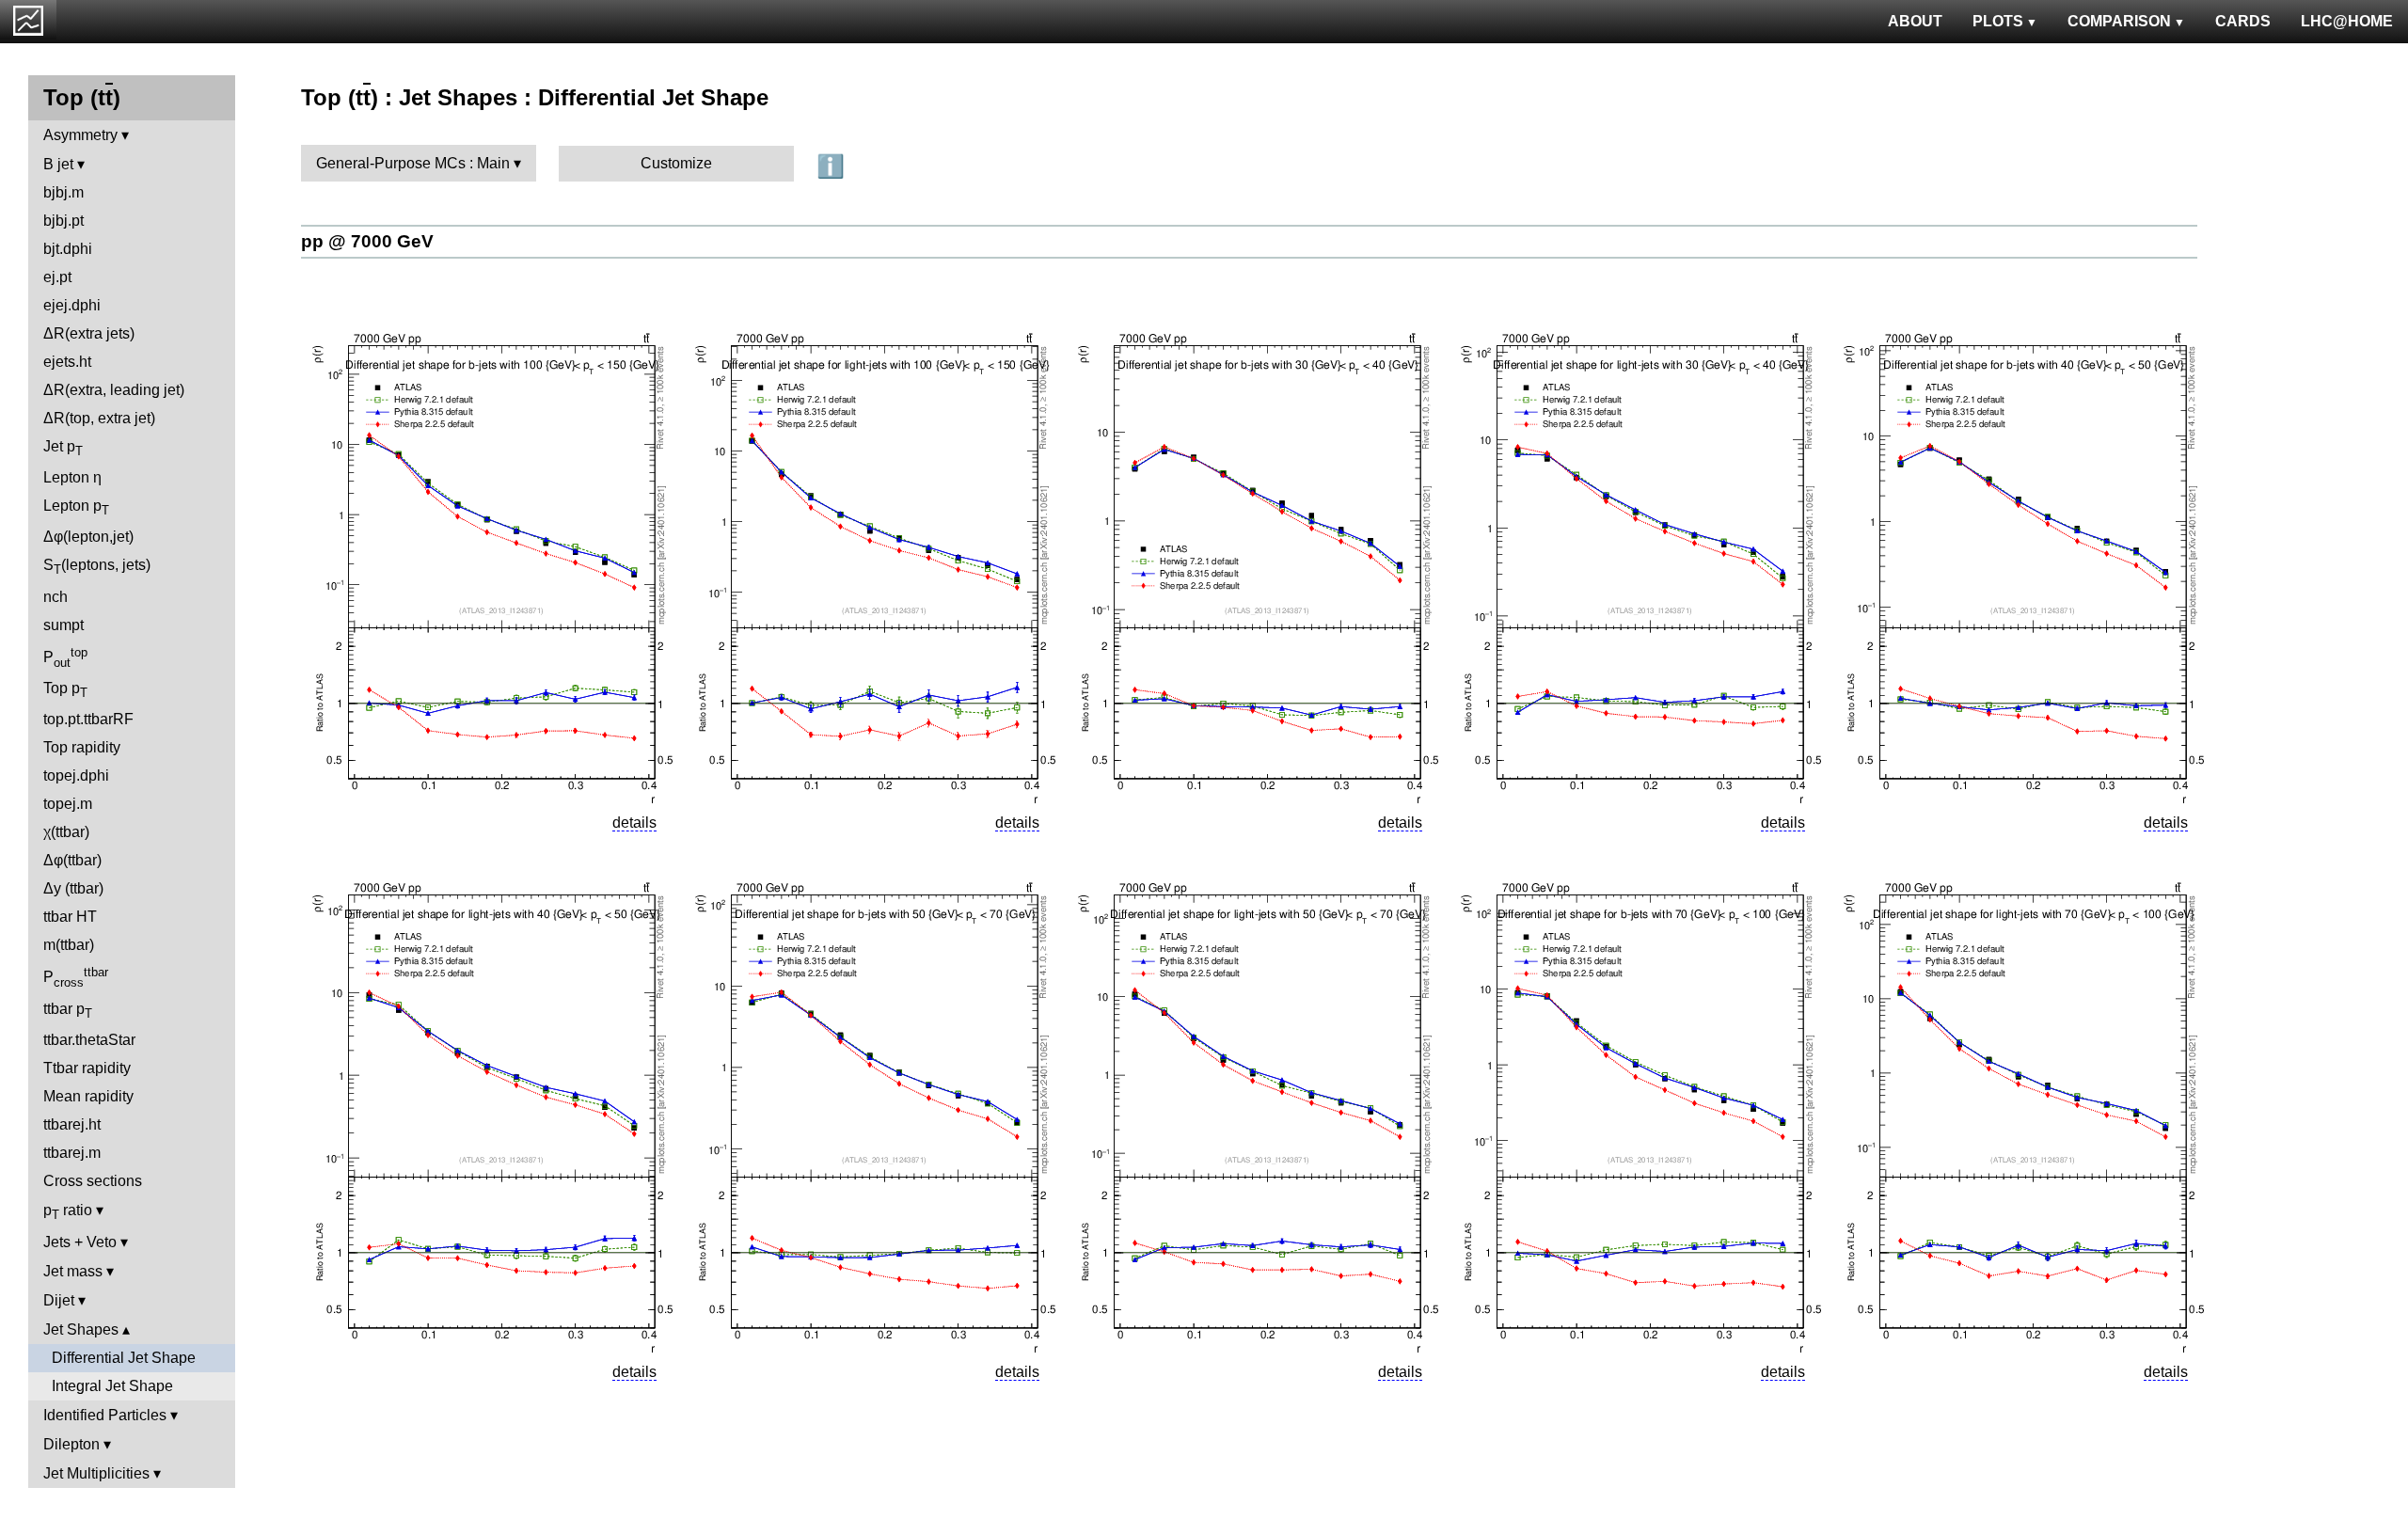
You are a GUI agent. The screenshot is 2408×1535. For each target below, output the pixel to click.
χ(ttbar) (66, 832)
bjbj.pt (63, 221)
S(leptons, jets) (97, 567)
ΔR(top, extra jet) (99, 418)
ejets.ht (67, 362)
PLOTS (1998, 21)
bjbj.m (63, 192)
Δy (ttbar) (73, 888)
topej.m (68, 804)
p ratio (68, 1212)
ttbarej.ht (72, 1124)
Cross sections (93, 1181)
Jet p (63, 448)
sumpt (63, 625)
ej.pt (57, 277)
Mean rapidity (88, 1096)
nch (55, 597)
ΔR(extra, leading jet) (114, 390)
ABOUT (1915, 21)
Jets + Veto (80, 1242)
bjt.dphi (68, 249)
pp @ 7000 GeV (367, 241)
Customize (676, 163)
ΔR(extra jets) (89, 333)
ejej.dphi (72, 305)
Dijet (59, 1300)
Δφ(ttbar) (72, 860)
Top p (65, 690)
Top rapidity (82, 747)
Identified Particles (105, 1415)
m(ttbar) (69, 945)
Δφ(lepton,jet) (88, 537)
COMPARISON (2119, 21)
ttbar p (68, 1011)
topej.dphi (76, 775)
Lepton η (72, 477)
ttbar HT (70, 917)
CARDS (2243, 21)
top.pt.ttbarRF (88, 719)
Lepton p (76, 507)
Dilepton (71, 1444)
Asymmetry (80, 135)
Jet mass (73, 1271)
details (634, 823)
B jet (58, 164)
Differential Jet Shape (124, 1358)
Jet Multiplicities (96, 1473)
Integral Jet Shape (112, 1386)
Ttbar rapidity (87, 1068)
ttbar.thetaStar (89, 1040)
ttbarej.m (72, 1153)
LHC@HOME (2347, 21)
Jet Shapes (81, 1329)
